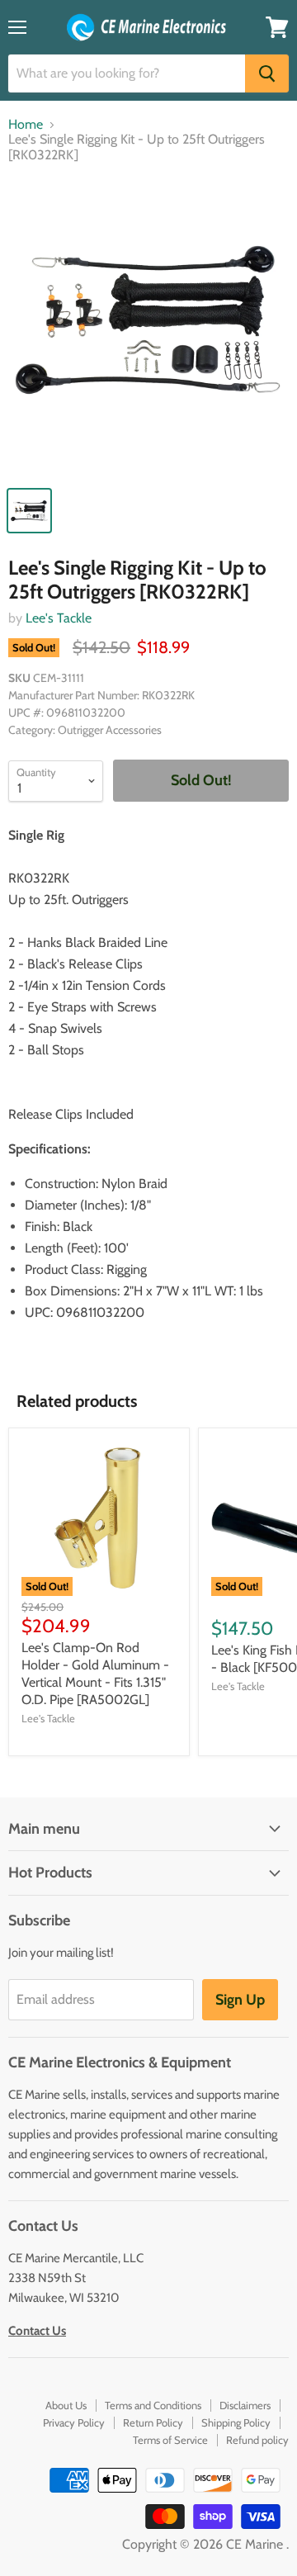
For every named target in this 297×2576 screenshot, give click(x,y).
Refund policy (257, 2440)
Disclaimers (245, 2405)
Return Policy (153, 2422)
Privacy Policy (74, 2422)
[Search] (267, 73)
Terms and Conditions (153, 2405)
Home (26, 125)
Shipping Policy (236, 2422)
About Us (66, 2405)
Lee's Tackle (59, 618)
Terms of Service (170, 2440)
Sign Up (240, 2000)
